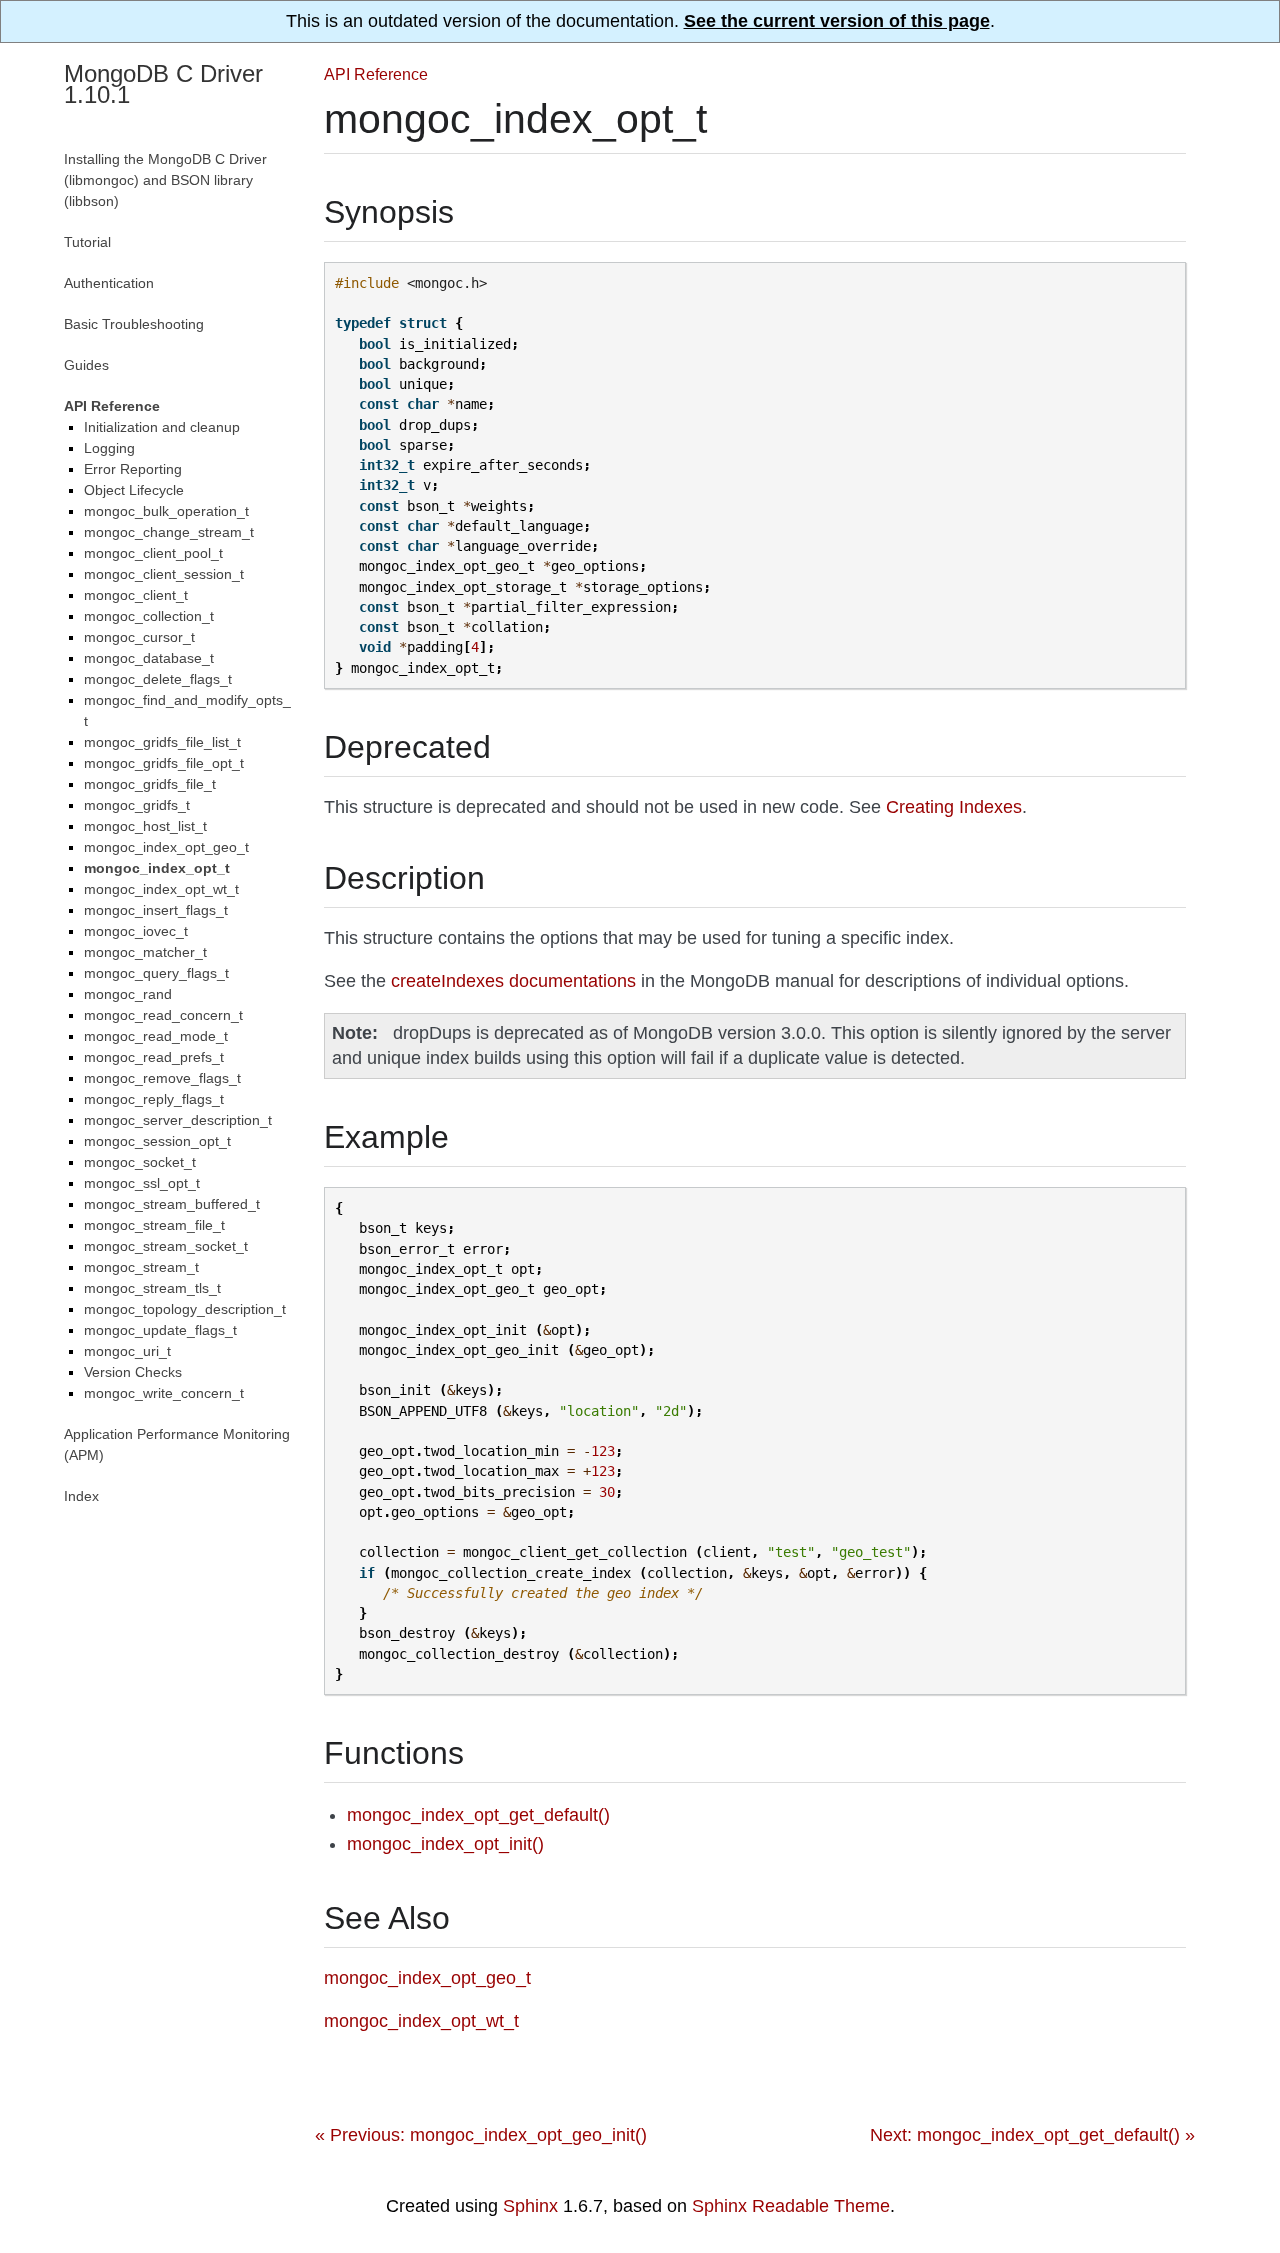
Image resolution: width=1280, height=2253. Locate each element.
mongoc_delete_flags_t (158, 679)
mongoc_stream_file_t (154, 1225)
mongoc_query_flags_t (156, 973)
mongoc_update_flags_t (160, 1330)
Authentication (109, 283)
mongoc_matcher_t (145, 952)
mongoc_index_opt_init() (445, 1844)
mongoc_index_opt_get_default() (478, 1815)
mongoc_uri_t (127, 1351)
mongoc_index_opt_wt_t (161, 889)
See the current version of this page (837, 21)
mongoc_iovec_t (136, 931)
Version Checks (133, 1372)
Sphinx (530, 2206)
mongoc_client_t (136, 595)
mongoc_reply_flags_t (154, 1099)
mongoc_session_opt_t (157, 1141)
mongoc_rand (128, 994)
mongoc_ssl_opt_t (142, 1183)
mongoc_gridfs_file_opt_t (164, 763)
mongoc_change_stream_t (169, 532)
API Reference (376, 74)
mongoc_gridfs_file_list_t (162, 742)
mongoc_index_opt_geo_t (166, 847)
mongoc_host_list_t (145, 826)
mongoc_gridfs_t (137, 805)
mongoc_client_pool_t (153, 553)
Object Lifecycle (134, 490)
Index (81, 1496)
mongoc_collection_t (149, 616)
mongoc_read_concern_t (163, 1015)
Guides (86, 365)
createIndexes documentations (513, 981)
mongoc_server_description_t (178, 1120)
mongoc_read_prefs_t (154, 1057)
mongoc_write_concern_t (164, 1393)
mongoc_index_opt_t (157, 868)
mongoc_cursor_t (139, 637)
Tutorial (87, 242)
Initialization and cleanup (162, 427)
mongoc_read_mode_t (156, 1036)
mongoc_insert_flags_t (156, 910)
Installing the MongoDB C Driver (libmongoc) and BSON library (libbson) (165, 180)
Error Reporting (133, 469)
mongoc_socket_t (140, 1162)
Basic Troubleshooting (134, 324)
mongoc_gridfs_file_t (150, 784)
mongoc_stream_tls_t (152, 1288)
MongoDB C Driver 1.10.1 (163, 84)
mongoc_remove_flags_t (162, 1078)
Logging (109, 448)
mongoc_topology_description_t (185, 1309)
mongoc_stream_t (141, 1267)
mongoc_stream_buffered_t (172, 1204)
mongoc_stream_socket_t (166, 1246)
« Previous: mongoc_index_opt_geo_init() (481, 2135)
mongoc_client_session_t (164, 574)
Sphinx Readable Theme (791, 2206)
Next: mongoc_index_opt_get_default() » (1032, 2135)
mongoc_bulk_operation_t (166, 511)
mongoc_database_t (149, 658)
